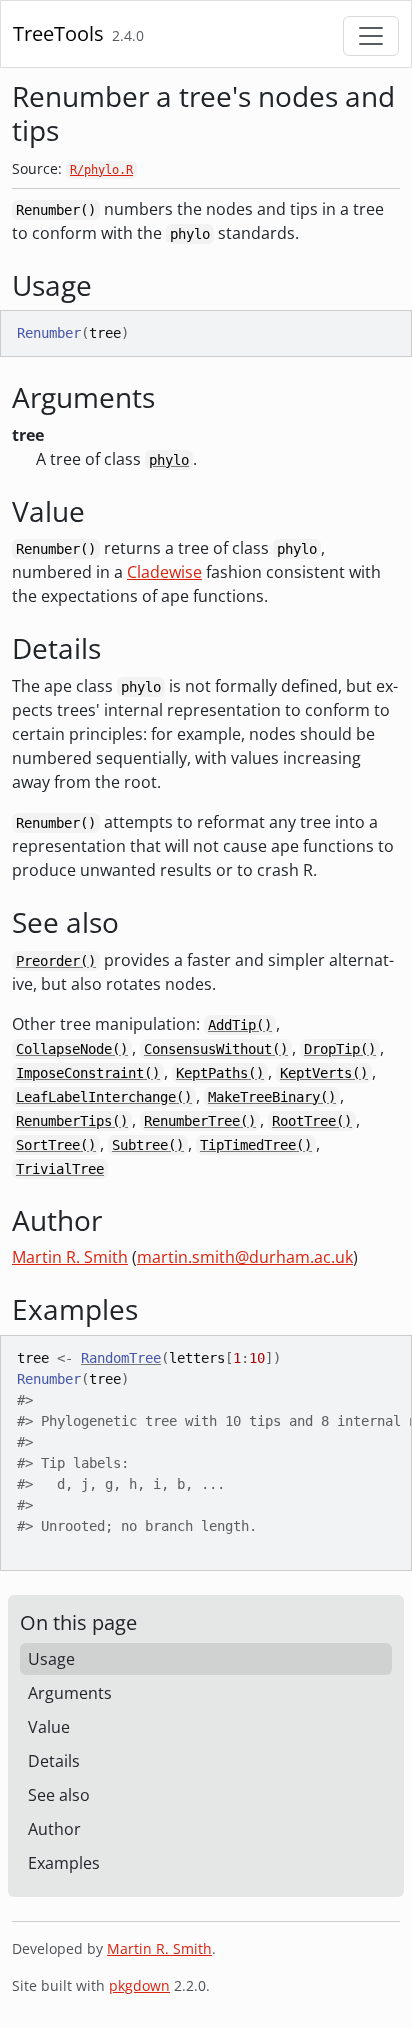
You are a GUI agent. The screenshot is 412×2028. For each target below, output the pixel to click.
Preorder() (56, 961)
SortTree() (56, 1145)
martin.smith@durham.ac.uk (245, 1257)
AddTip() (240, 1025)
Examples (64, 1863)
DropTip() (340, 1049)
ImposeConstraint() (88, 1073)
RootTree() (312, 1121)
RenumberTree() (200, 1121)
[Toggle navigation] (371, 36)
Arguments (70, 1693)
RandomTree (121, 1358)
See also (59, 1795)
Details (54, 1761)
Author (54, 1829)
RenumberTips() (72, 1121)
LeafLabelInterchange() (104, 1097)
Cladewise (164, 572)
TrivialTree (60, 1169)
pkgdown (139, 1985)
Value (49, 1727)
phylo (169, 460)
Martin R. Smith (70, 1257)
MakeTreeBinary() (272, 1097)
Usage (51, 1659)
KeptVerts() (324, 1073)
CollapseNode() (72, 1049)
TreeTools (58, 33)
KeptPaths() (220, 1073)
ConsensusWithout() (216, 1049)
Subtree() (148, 1145)
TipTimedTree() (256, 1145)
